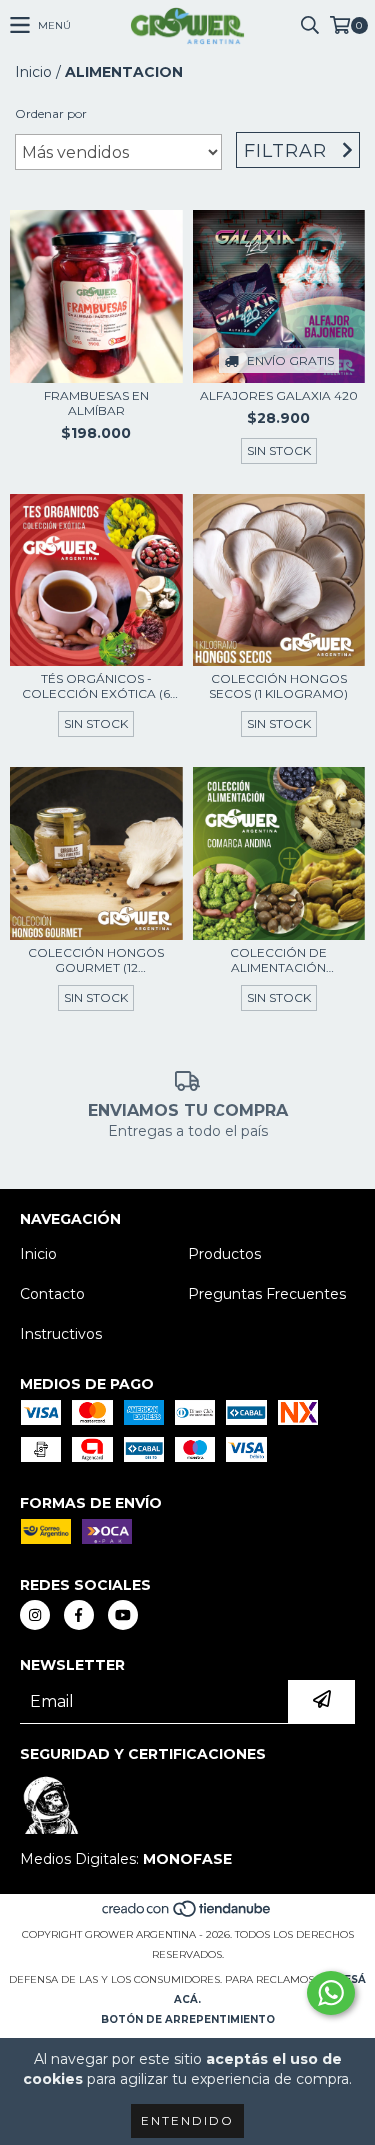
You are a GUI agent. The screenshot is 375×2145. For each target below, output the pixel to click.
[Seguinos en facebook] (79, 1615)
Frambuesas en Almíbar (96, 403)
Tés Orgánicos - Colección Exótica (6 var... (96, 686)
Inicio (33, 72)
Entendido (187, 2120)
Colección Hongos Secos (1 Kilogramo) (278, 686)
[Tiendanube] (187, 1914)
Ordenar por (51, 113)
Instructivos (61, 1334)
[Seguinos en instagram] (35, 1615)
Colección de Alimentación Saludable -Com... (278, 960)
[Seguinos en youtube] (123, 1615)
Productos (224, 1254)
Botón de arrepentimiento (188, 2019)
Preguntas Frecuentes (267, 1294)
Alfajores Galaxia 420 (279, 395)
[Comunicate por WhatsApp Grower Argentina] (331, 1993)
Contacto (52, 1294)
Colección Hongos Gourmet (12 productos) (96, 960)
